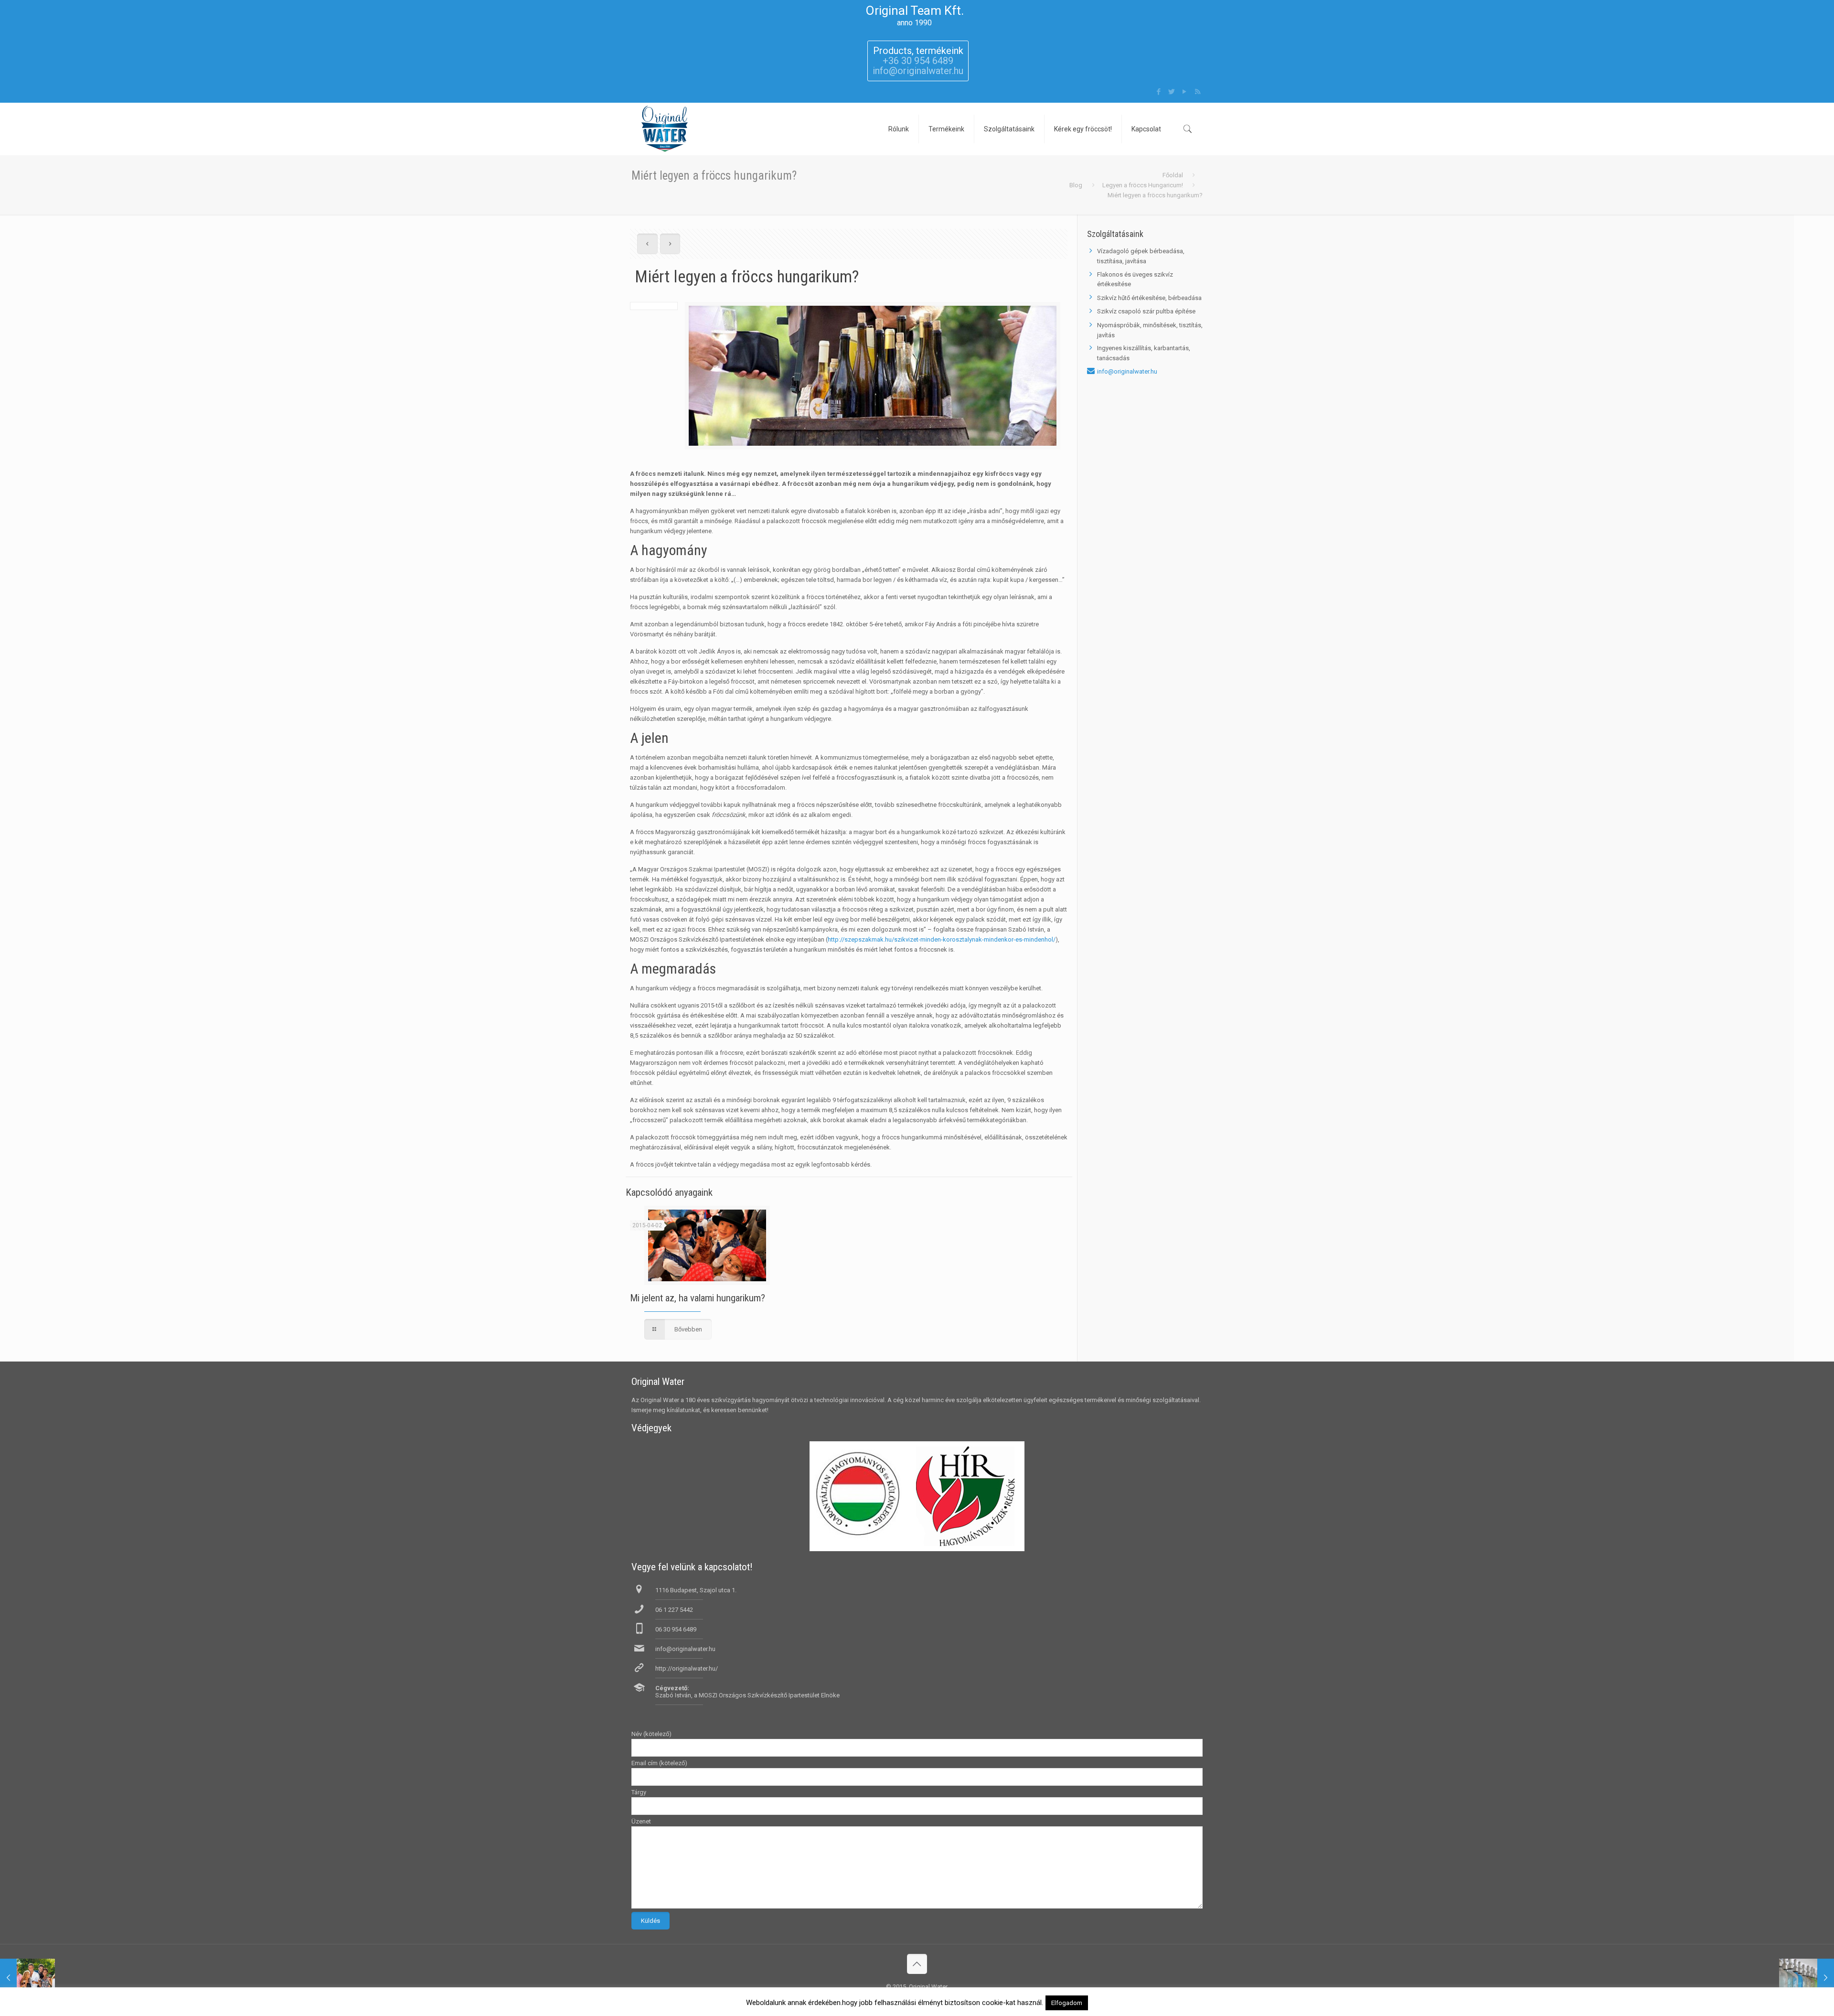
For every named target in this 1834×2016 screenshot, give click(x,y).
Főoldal (1173, 175)
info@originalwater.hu (1127, 371)
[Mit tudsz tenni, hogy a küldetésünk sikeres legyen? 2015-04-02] (27, 1978)
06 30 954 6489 (676, 1629)
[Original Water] (665, 129)
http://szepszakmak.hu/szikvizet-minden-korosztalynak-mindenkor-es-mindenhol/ (942, 939)
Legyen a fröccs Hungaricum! (1143, 185)
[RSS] (1198, 92)
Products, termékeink (918, 51)
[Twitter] (1172, 92)
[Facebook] (1159, 92)
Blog (1076, 185)
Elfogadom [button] (1067, 2003)
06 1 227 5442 (674, 1610)
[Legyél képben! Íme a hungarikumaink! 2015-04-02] (1807, 1978)
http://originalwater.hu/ (687, 1668)
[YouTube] (1185, 92)
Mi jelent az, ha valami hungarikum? (698, 1298)
